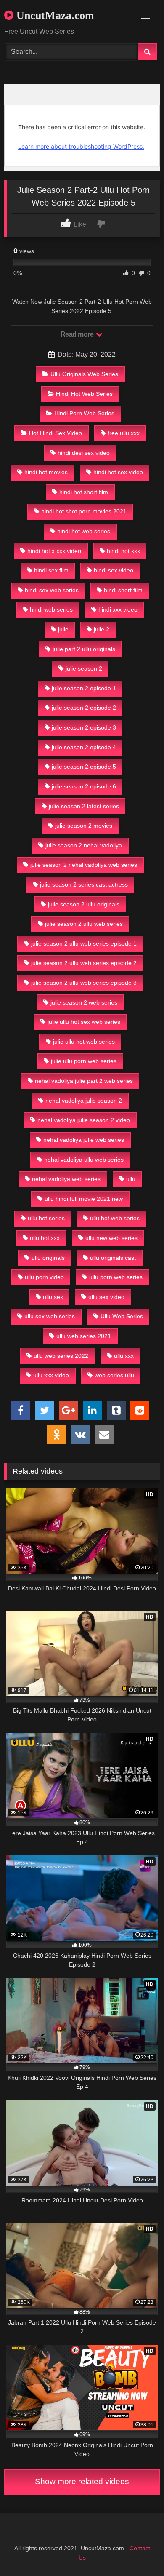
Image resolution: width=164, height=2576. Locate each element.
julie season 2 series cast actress (84, 884)
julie (63, 629)
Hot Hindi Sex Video (56, 433)
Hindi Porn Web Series (84, 413)
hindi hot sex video (118, 472)
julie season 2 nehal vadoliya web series (84, 865)
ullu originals (48, 1258)
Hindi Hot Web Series (84, 394)
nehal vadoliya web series (66, 1179)
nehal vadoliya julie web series (84, 1140)
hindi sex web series (52, 590)
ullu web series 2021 (84, 1336)
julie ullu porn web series (84, 1061)
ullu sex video (106, 1297)
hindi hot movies (46, 472)
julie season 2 (84, 668)
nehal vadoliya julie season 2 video (84, 1120)
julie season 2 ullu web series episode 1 (84, 943)
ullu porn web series (116, 1277)
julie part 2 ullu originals (84, 649)
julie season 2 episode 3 (84, 727)
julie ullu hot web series (84, 1042)
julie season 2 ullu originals (84, 904)
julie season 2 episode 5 (84, 767)
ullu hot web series (115, 1218)
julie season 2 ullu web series (84, 924)
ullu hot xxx (45, 1238)
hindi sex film (51, 570)
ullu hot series (46, 1218)
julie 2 (102, 629)
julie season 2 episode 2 (84, 708)
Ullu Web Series (122, 1316)
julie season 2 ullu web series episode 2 (84, 963)
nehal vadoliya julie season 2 (84, 1101)
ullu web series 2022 (61, 1356)
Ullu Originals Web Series (84, 374)
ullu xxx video (51, 1375)
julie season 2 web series (84, 1002)
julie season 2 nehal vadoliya (84, 845)
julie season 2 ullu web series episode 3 (84, 983)
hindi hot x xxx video (54, 551)
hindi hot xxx (123, 551)
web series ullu (114, 1375)
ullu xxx (124, 1356)
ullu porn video (44, 1277)
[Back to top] (138, 2551)
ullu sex (53, 1297)
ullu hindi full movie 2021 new (84, 1199)
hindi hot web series (84, 531)
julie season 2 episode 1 (84, 688)
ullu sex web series (50, 1316)
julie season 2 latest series (84, 806)
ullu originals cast (113, 1258)
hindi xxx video (118, 609)
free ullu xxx (124, 433)
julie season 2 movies (84, 826)
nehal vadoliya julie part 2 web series (84, 1081)
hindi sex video (114, 570)
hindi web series (51, 609)
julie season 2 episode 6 (84, 786)
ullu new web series (111, 1238)
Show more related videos (82, 2481)
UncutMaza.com (54, 15)
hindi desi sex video (84, 453)
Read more (78, 334)
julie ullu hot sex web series (84, 1022)
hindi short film (123, 590)
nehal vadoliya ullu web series (84, 1160)
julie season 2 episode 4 (84, 747)
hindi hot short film (84, 492)
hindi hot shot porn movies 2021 (84, 511)
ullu (131, 1179)
